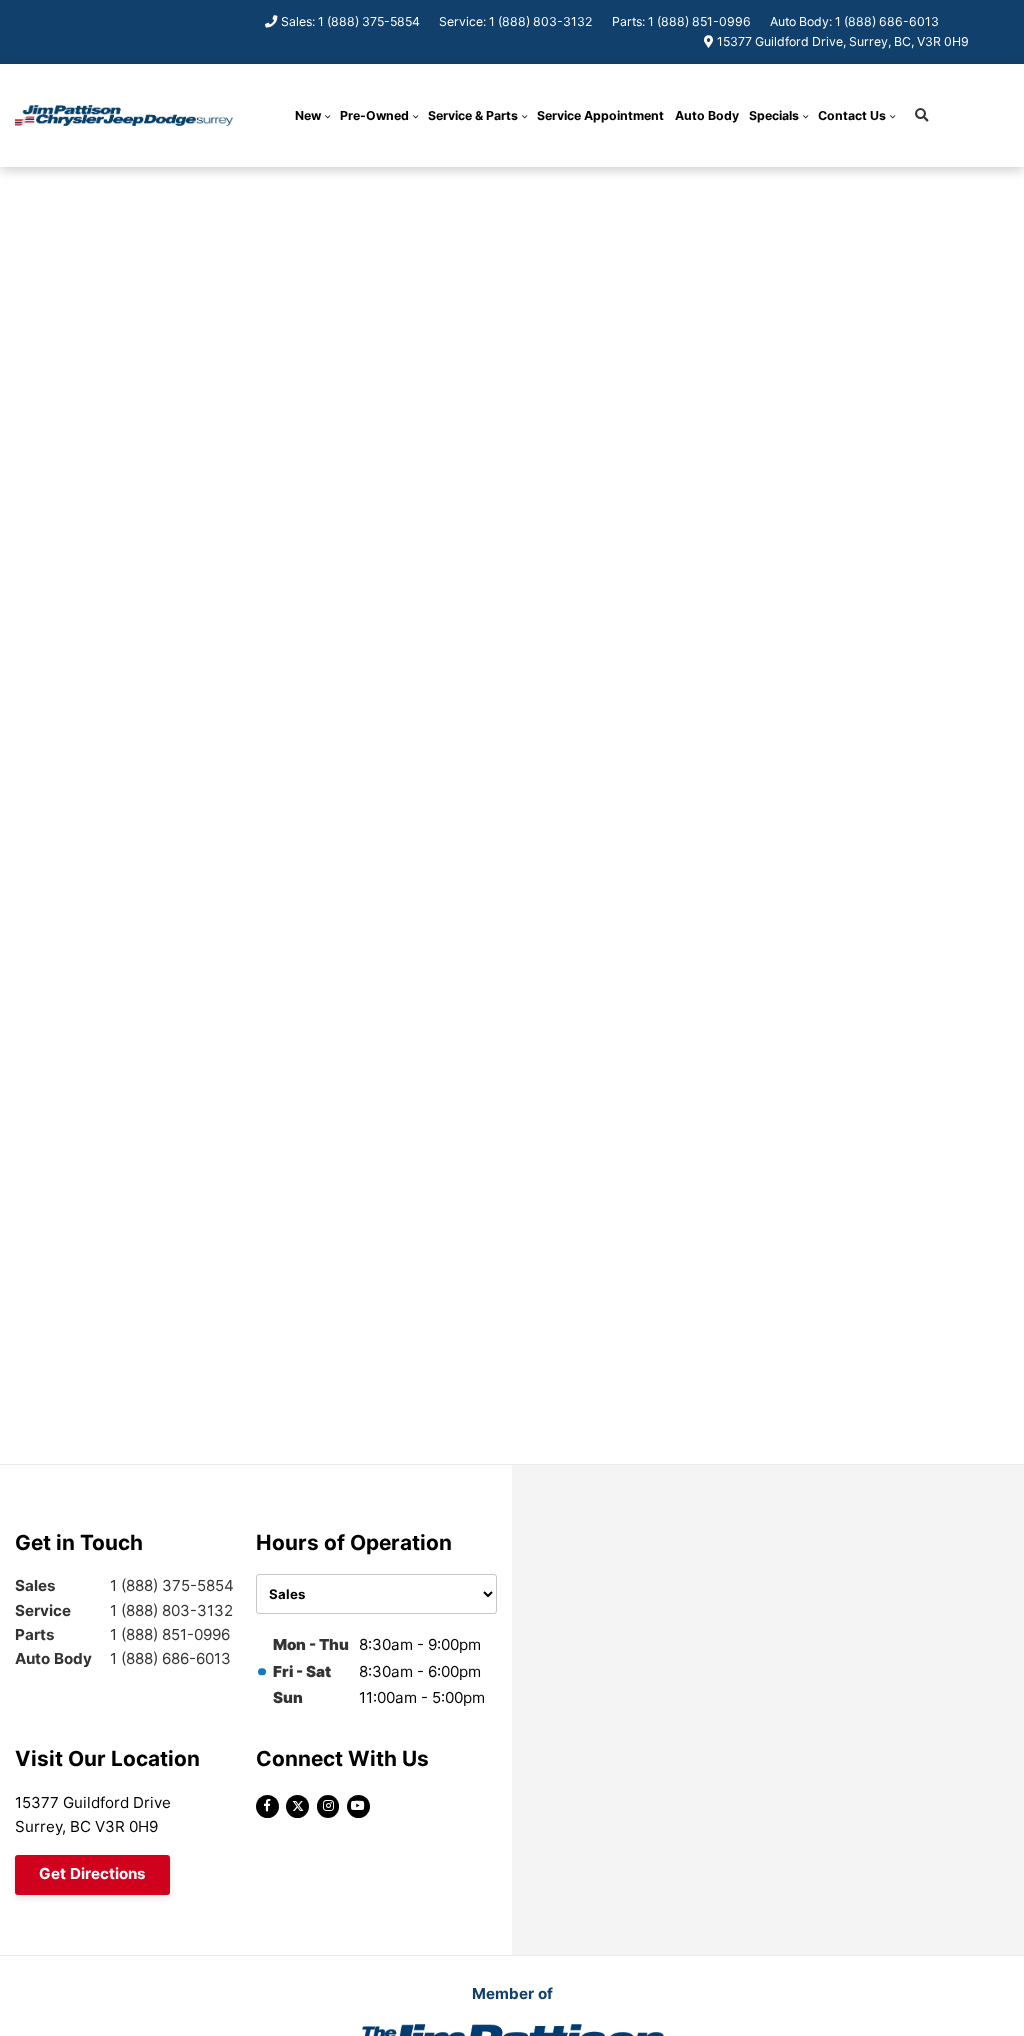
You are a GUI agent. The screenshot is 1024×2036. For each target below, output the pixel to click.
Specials (774, 115)
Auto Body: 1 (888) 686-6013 (854, 21)
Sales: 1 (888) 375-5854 (350, 21)
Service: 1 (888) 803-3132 (515, 21)
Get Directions (92, 1873)
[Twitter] (297, 1806)
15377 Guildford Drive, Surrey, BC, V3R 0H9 (843, 41)
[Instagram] (328, 1806)
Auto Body (707, 115)
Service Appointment (600, 115)
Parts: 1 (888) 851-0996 (681, 21)
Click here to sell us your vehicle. (589, 186)
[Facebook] (267, 1806)
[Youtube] (358, 1806)
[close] (726, 185)
